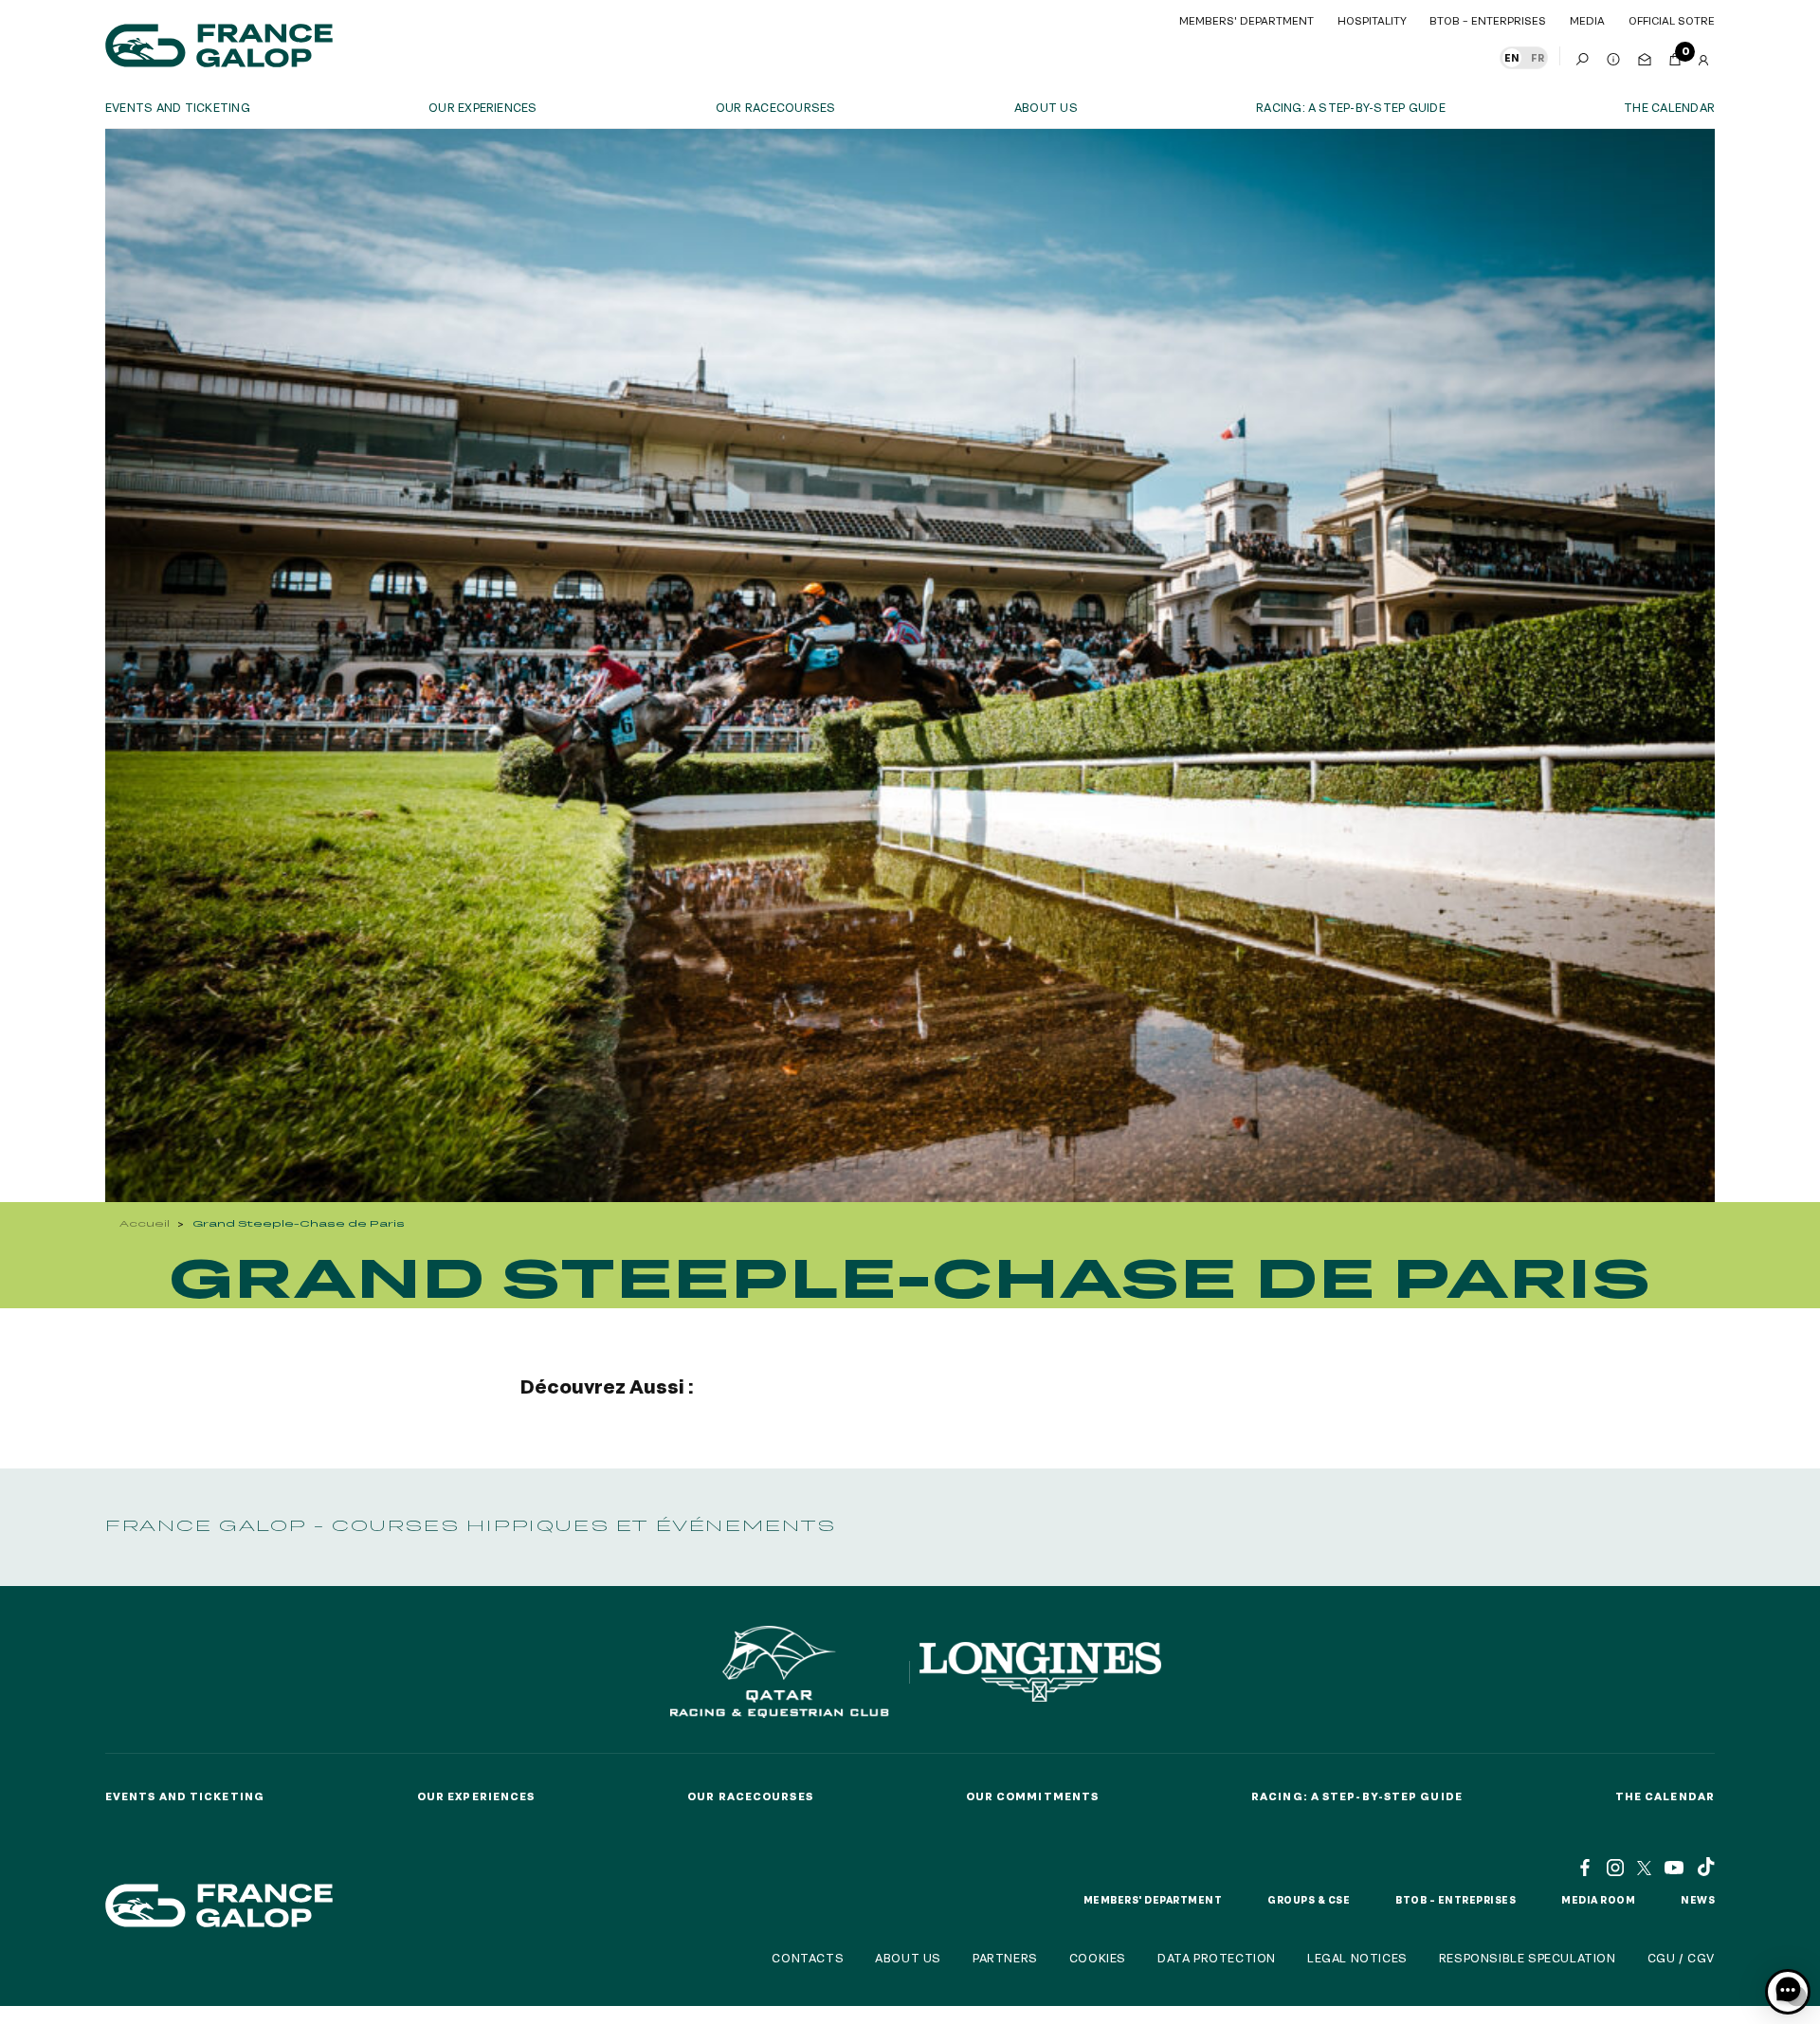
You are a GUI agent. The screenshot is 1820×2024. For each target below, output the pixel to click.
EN (1512, 58)
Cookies (1098, 1958)
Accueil (145, 1223)
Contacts (808, 1958)
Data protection (1217, 1958)
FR (1538, 58)
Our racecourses (776, 107)
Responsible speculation (1528, 1958)
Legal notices (1357, 1958)
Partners (1005, 1958)
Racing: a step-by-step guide (1351, 107)
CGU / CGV (1681, 1958)
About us (1046, 107)
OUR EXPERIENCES (483, 107)
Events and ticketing (178, 107)
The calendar (1669, 107)
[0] (1675, 56)
